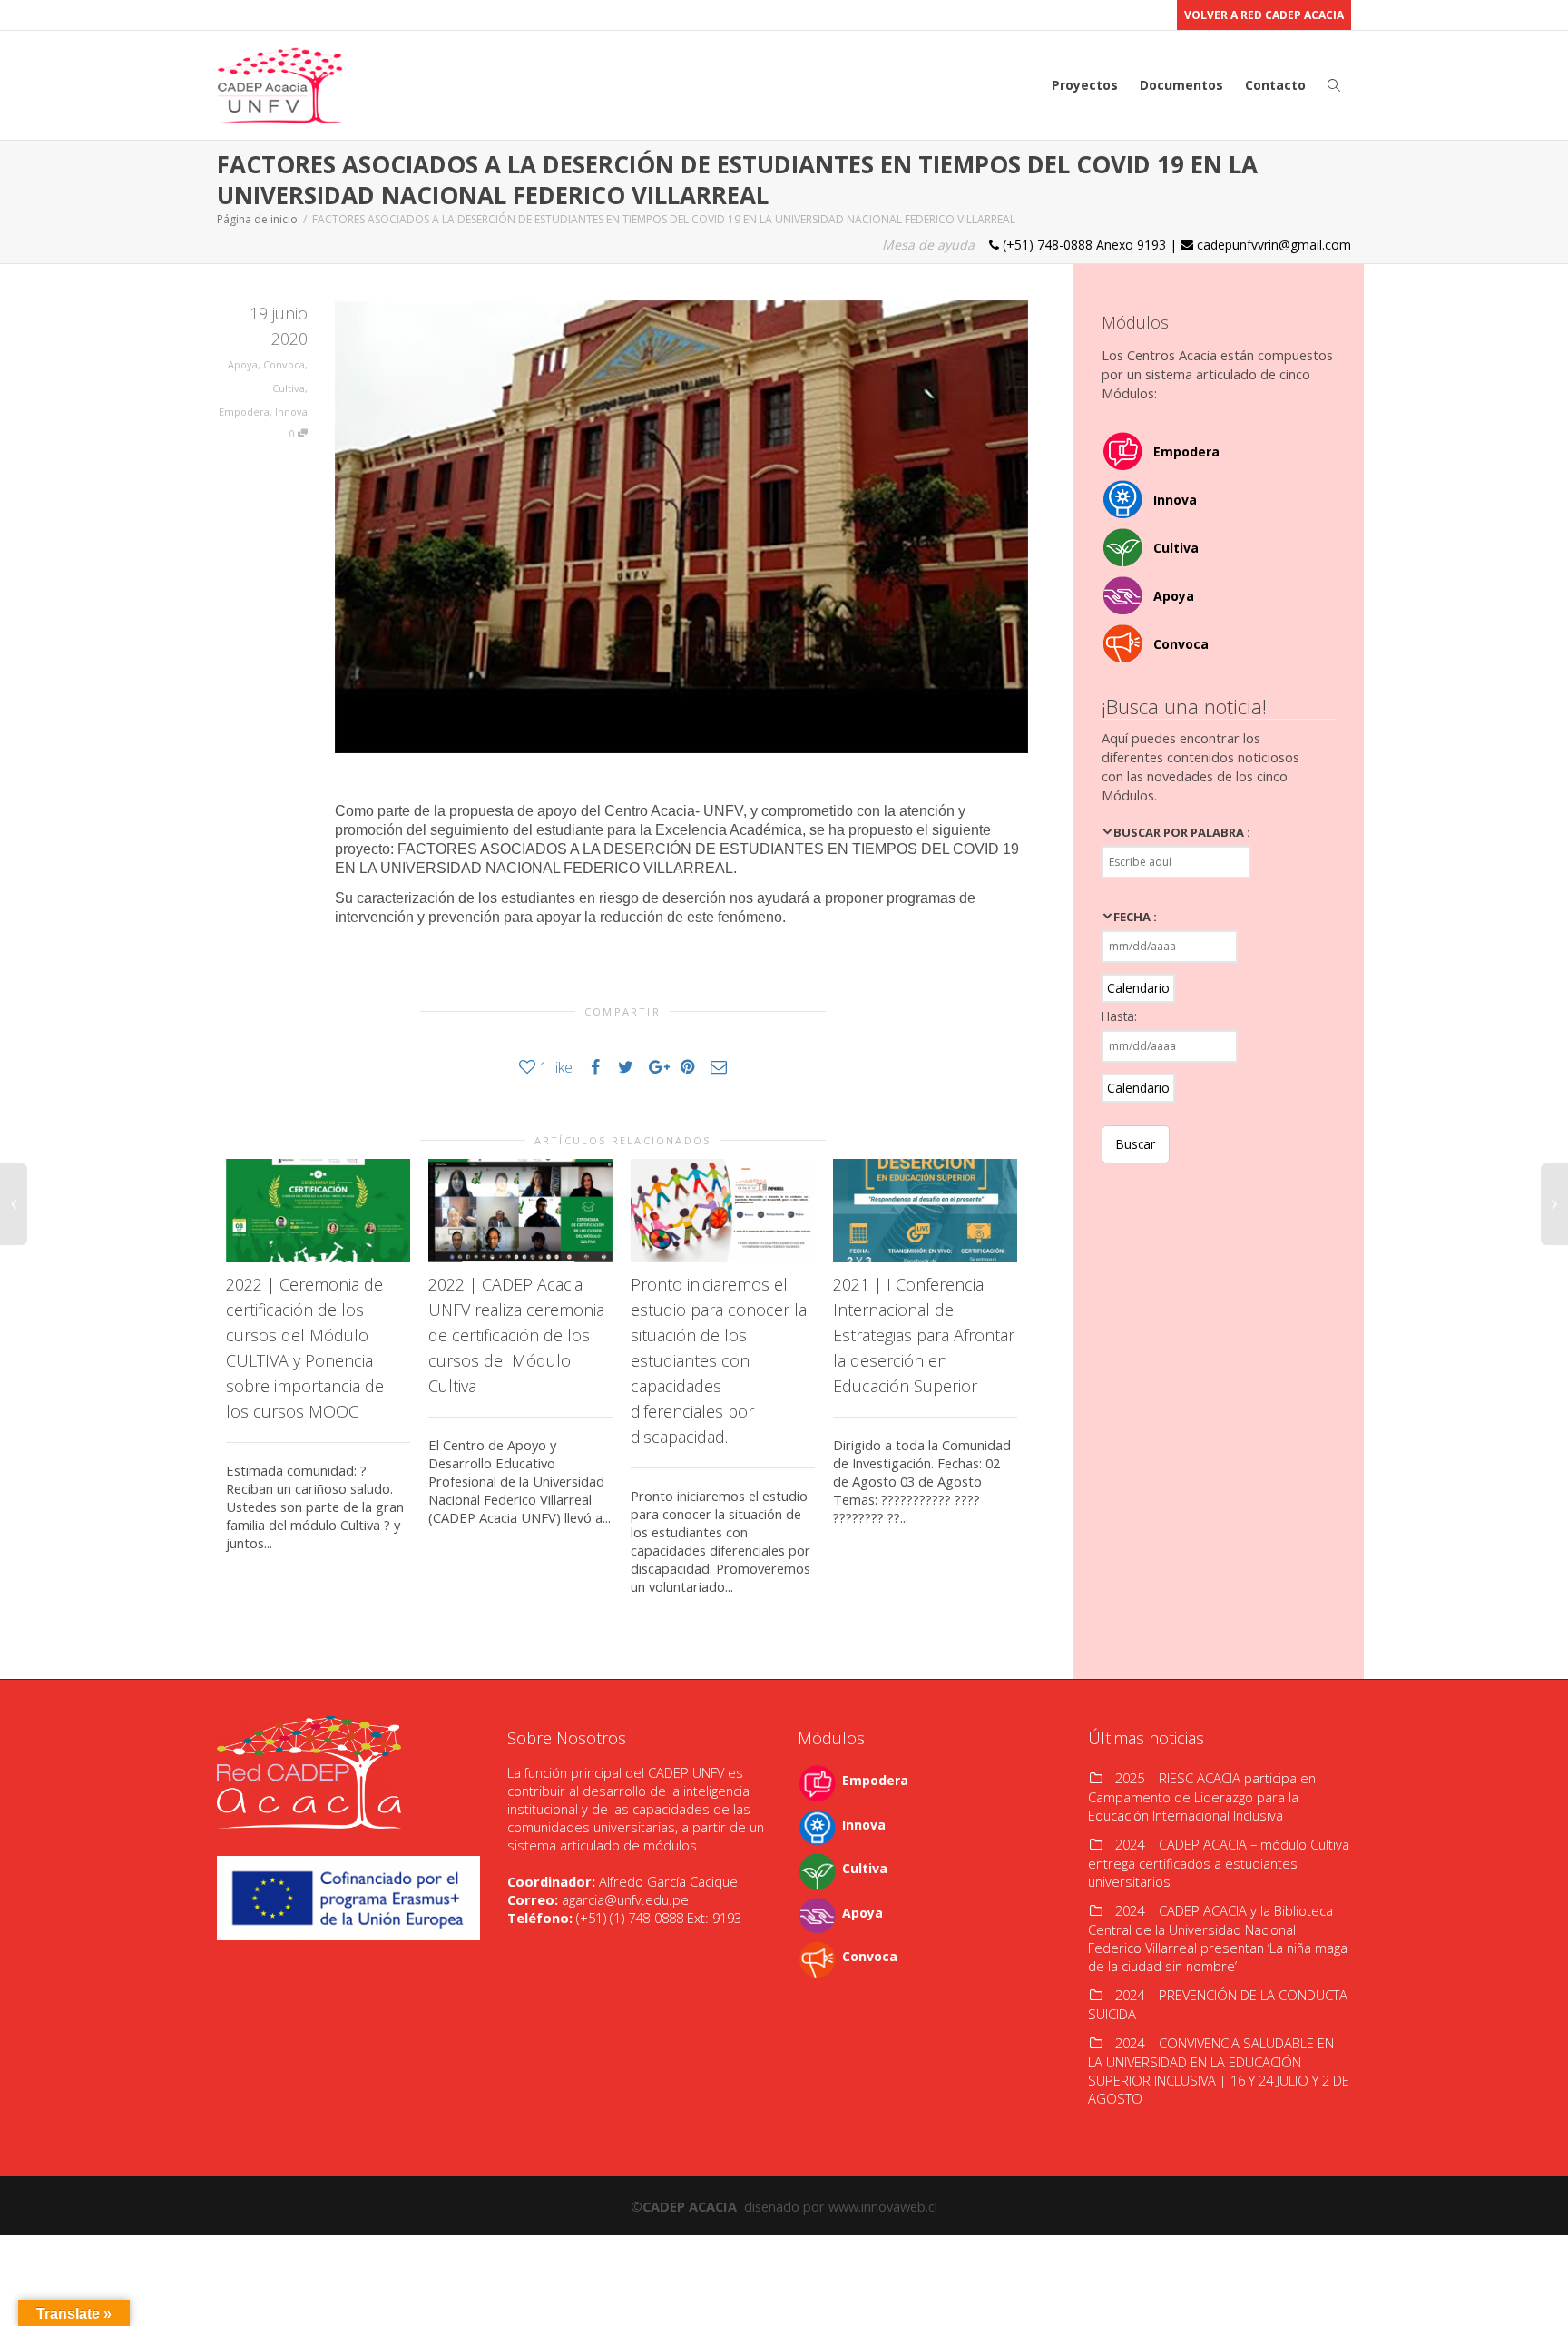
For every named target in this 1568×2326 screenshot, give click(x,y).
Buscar (1136, 1144)
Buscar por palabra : (1182, 832)
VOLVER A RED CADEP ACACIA (1264, 15)
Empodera (244, 412)
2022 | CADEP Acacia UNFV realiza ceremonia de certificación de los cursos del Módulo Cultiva (516, 1335)
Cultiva (289, 388)
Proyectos (1085, 85)
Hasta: (1119, 1016)
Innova (291, 412)
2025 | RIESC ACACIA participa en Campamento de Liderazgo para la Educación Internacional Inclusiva (1202, 1796)
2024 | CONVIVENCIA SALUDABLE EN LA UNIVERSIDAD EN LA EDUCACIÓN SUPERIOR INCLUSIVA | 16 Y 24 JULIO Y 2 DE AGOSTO (1219, 2071)
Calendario (1138, 988)
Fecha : (1135, 917)
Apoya (243, 364)
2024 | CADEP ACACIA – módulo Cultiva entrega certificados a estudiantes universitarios (1219, 1863)
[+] (318, 1211)
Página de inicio (257, 219)
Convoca (284, 364)
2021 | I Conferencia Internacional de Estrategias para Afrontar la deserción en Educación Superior (924, 1335)
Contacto (1275, 85)
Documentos (1181, 85)
